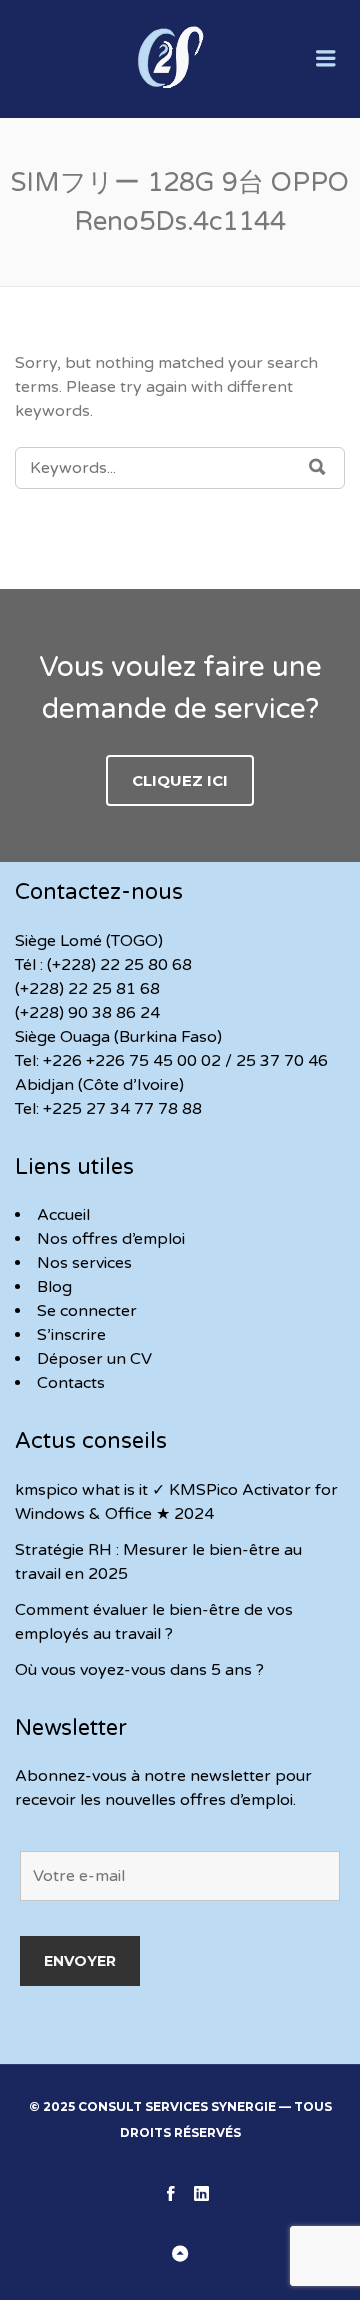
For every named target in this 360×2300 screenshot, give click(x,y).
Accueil (63, 1215)
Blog (54, 1287)
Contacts (71, 1383)
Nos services (84, 1263)
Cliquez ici (180, 780)
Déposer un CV (94, 1359)
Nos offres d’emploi (111, 1239)
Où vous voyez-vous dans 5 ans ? (139, 1670)
